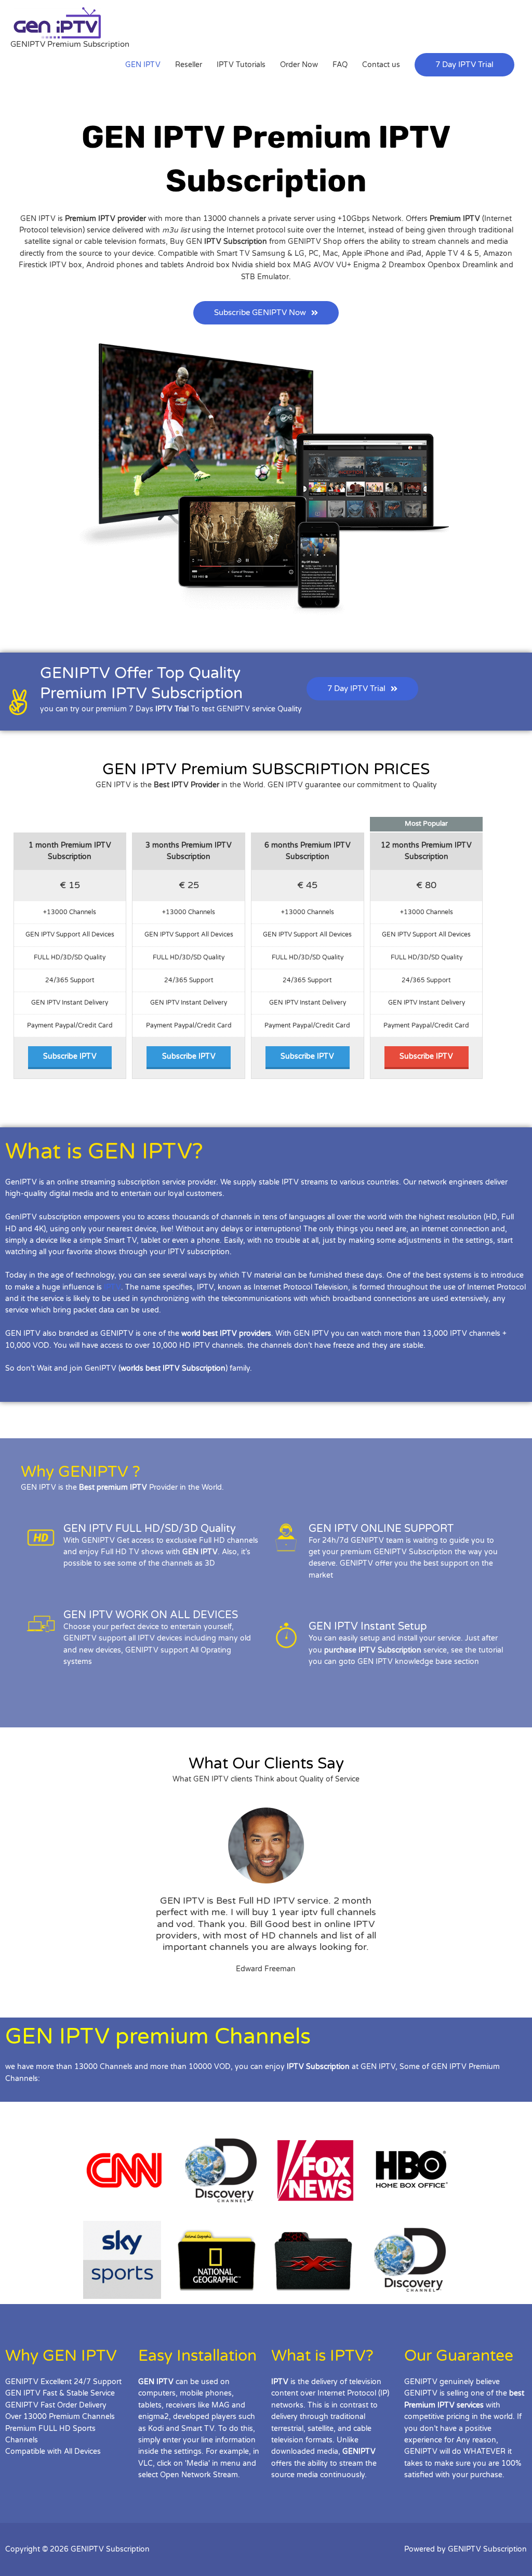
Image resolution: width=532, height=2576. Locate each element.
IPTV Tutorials (241, 65)
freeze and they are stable (378, 1345)
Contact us (381, 65)
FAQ (340, 65)
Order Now (299, 65)
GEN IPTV (143, 65)
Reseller (189, 65)
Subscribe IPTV (70, 1056)
